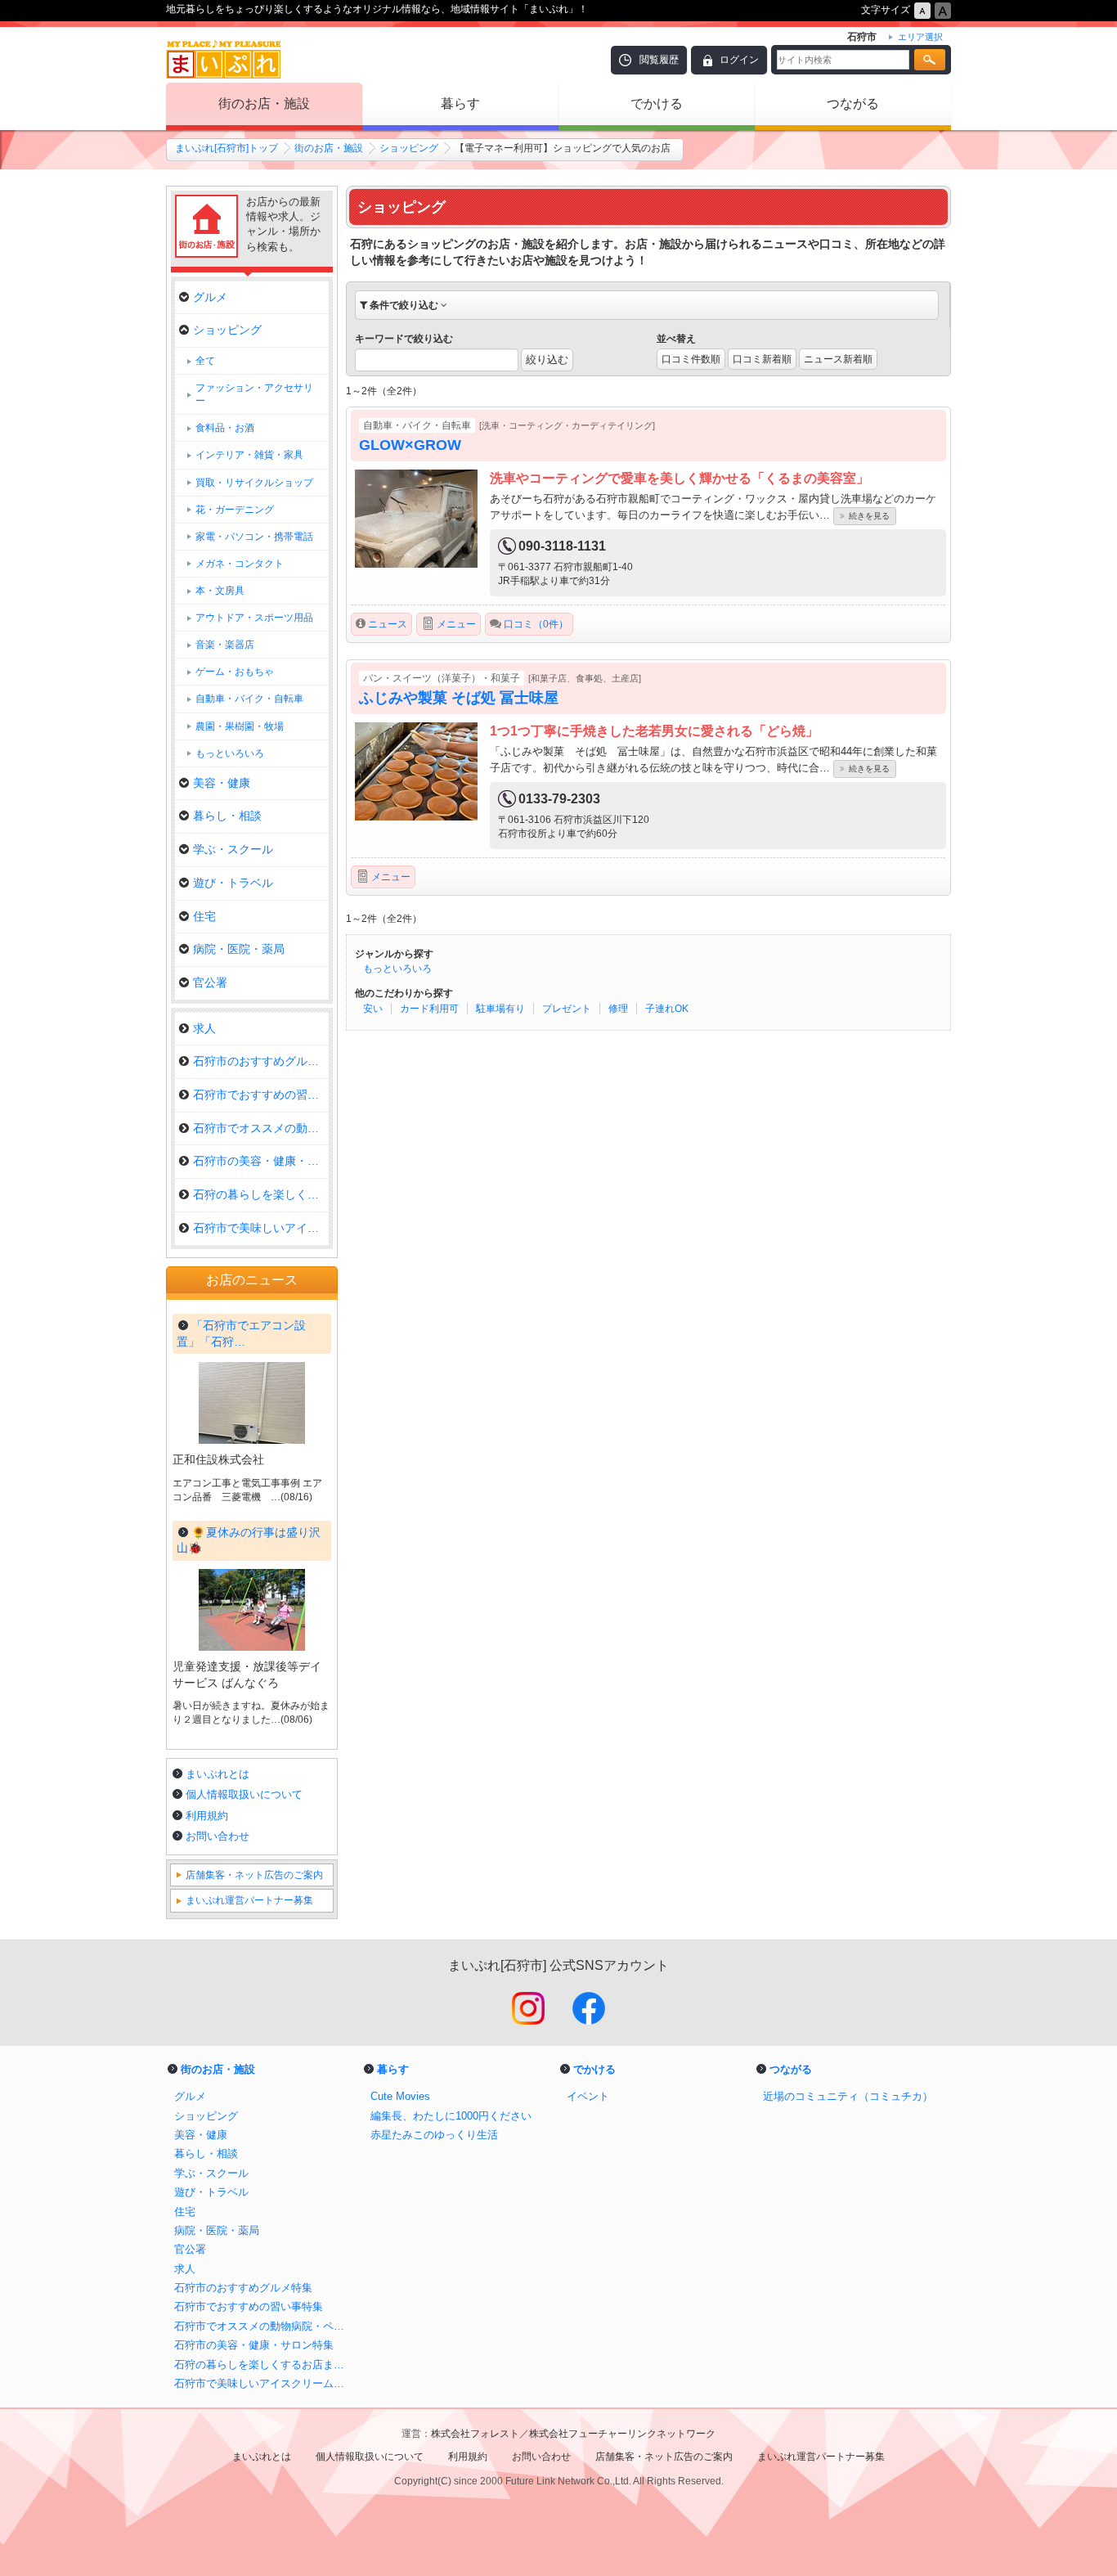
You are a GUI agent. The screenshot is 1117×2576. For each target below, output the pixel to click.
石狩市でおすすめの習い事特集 (261, 1095)
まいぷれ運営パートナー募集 (249, 1900)
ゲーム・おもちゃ (235, 672)
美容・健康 (222, 783)
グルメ (210, 297)
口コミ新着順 (762, 359)
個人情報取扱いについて (244, 1794)
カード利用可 (429, 1009)
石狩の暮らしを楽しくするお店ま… (261, 1194)
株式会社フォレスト (475, 2434)
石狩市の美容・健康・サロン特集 (261, 1161)
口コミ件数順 (691, 359)
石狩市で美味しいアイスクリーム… (261, 1228)
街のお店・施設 (264, 103)
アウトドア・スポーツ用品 (254, 618)
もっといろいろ (397, 969)
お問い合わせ (218, 1836)
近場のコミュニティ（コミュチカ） (848, 2096)
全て (205, 361)
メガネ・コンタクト (240, 564)
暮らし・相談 (227, 816)
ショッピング (409, 148)
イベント (588, 2096)
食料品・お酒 (225, 428)
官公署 (210, 982)
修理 (618, 1009)
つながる (853, 103)
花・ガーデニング (235, 510)
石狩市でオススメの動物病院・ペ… (261, 1128)
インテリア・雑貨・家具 (249, 455)
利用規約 (207, 1816)
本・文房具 (220, 591)
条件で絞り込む (404, 305)
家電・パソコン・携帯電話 (254, 537)
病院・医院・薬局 (239, 949)
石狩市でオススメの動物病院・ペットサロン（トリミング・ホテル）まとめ (264, 2326)
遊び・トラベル (233, 883)
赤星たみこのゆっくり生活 (434, 2135)
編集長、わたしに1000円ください (451, 2116)
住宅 (204, 916)
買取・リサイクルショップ (254, 483)
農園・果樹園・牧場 (240, 726)
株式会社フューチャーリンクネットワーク (622, 2434)
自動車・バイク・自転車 (249, 699)
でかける (657, 103)
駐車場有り (500, 1009)
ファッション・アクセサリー (254, 394)
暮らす (460, 103)
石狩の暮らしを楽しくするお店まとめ (264, 2365)
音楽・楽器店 (225, 645)
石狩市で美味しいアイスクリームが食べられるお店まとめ (264, 2383)
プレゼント (567, 1009)
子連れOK (667, 1009)
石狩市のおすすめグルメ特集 (261, 1061)
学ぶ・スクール (233, 849)
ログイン (739, 60)
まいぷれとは (218, 1774)
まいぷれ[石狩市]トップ (227, 148)
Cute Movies (400, 2096)
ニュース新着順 (838, 359)
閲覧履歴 (659, 60)
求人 (204, 1028)
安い (373, 1009)
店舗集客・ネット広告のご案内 (254, 1875)
